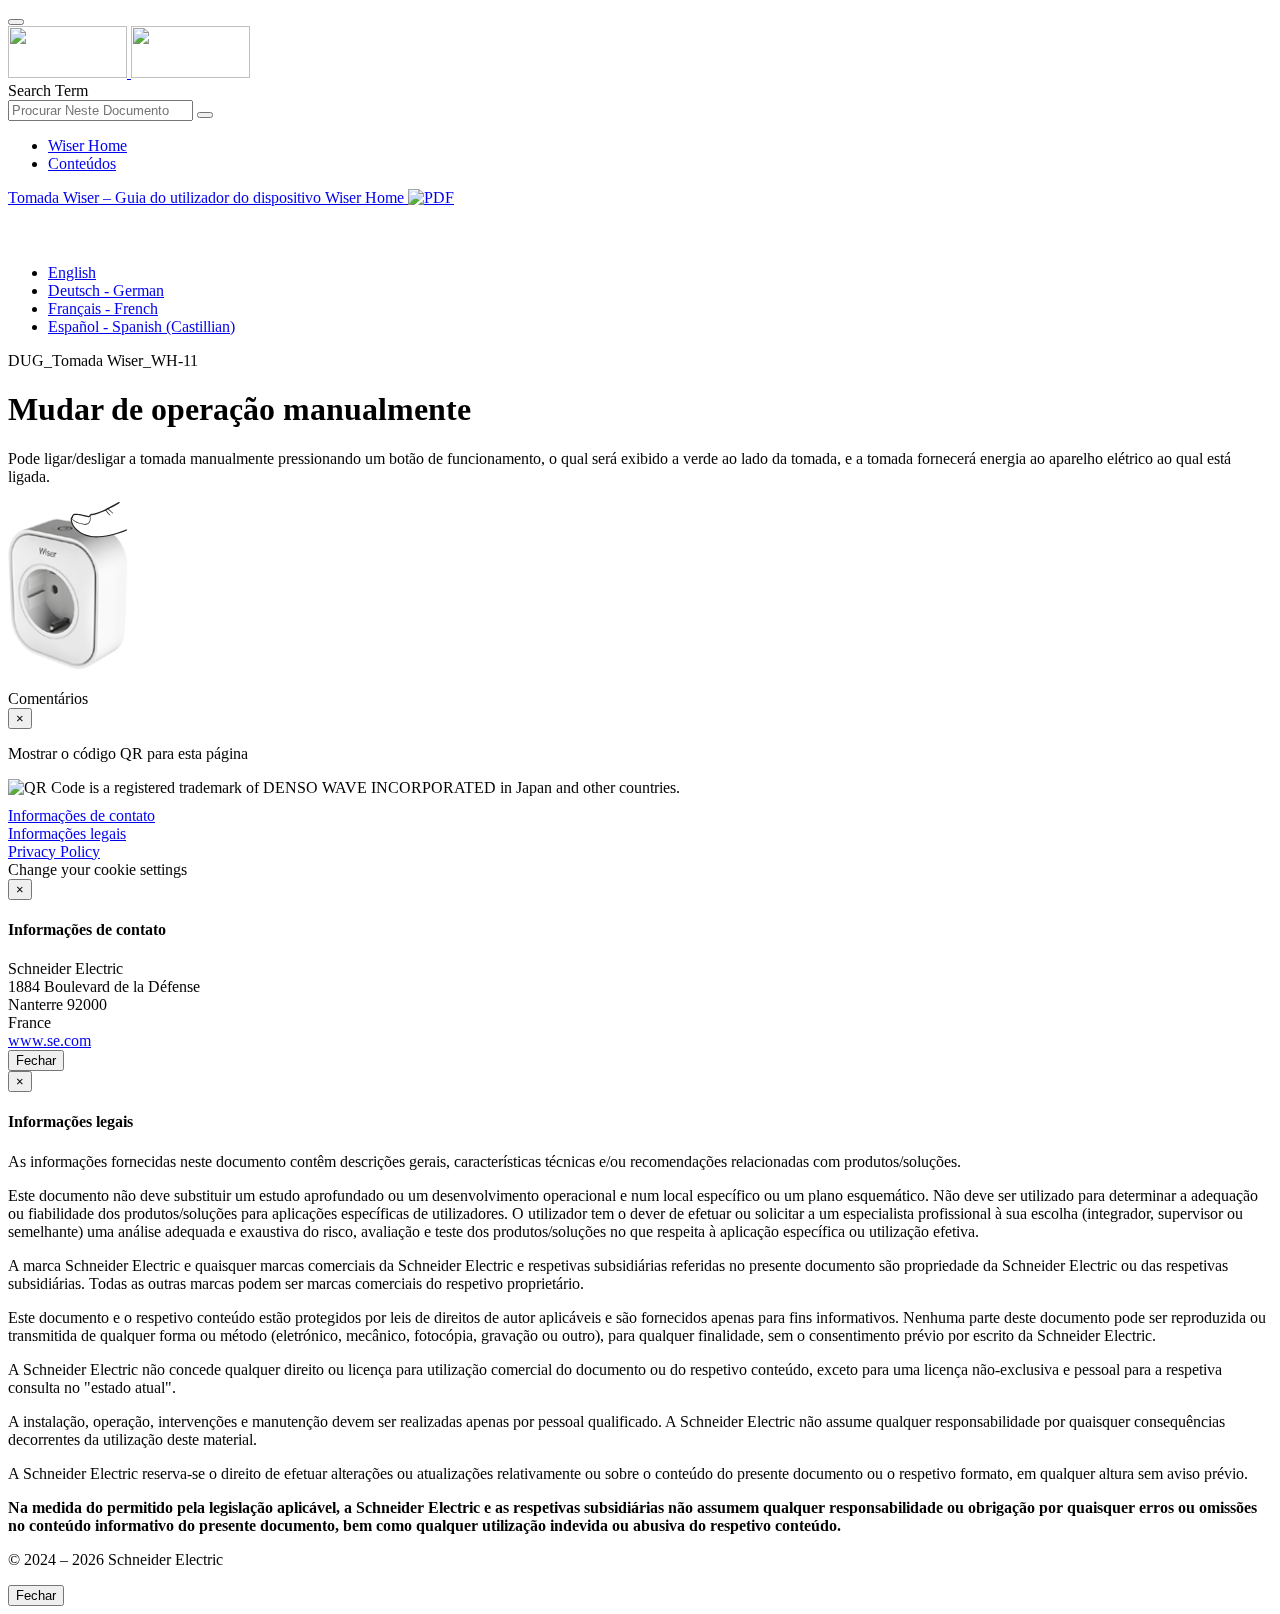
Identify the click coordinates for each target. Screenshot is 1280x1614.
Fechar (36, 1060)
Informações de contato (81, 815)
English (72, 272)
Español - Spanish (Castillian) (141, 326)
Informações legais (67, 833)
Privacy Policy (54, 851)
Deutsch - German (106, 290)
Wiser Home (87, 145)
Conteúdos (82, 163)
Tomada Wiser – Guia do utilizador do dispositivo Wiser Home (208, 197)
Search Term (48, 90)
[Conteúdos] (16, 220)
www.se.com (49, 1040)
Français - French (103, 308)
